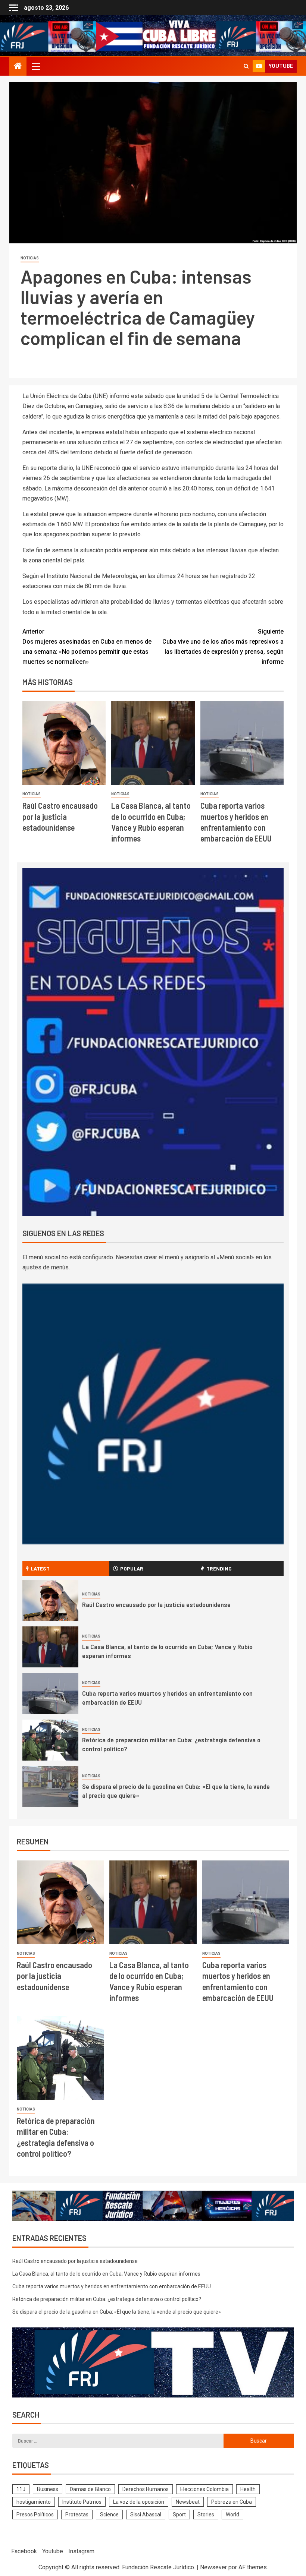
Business (48, 2489)
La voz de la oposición (139, 2502)
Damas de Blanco (90, 2489)
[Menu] (35, 66)
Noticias (30, 258)
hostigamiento (34, 2502)
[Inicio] (18, 67)
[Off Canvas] (14, 8)
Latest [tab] (40, 1568)
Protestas (77, 2515)
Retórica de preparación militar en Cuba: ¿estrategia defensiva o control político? (107, 2299)
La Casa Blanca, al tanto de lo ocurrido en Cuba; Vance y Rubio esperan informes (106, 2274)
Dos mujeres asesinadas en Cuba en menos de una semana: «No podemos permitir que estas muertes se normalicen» (87, 647)
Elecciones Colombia (204, 2489)
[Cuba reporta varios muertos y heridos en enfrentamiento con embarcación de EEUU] (242, 743)
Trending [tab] (219, 1568)
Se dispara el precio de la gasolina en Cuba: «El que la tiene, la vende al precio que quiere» (117, 2312)
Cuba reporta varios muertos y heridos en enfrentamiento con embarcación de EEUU (112, 2286)
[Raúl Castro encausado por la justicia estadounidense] (64, 743)
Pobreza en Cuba (232, 2502)
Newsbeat (188, 2502)
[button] (35, 66)
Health (248, 2489)
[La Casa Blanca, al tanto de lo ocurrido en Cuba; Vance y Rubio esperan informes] (153, 743)
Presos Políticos (35, 2515)
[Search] (246, 66)
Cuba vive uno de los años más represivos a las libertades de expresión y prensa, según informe (223, 647)
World (232, 2515)
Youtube (53, 2551)
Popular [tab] (132, 1568)
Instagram (81, 2551)
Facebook (24, 2551)
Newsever (213, 2567)
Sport (179, 2515)
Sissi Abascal (146, 2515)
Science (109, 2515)
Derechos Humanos (146, 2489)
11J (21, 2489)
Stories (206, 2515)
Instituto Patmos (82, 2502)
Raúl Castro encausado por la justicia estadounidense (60, 816)
